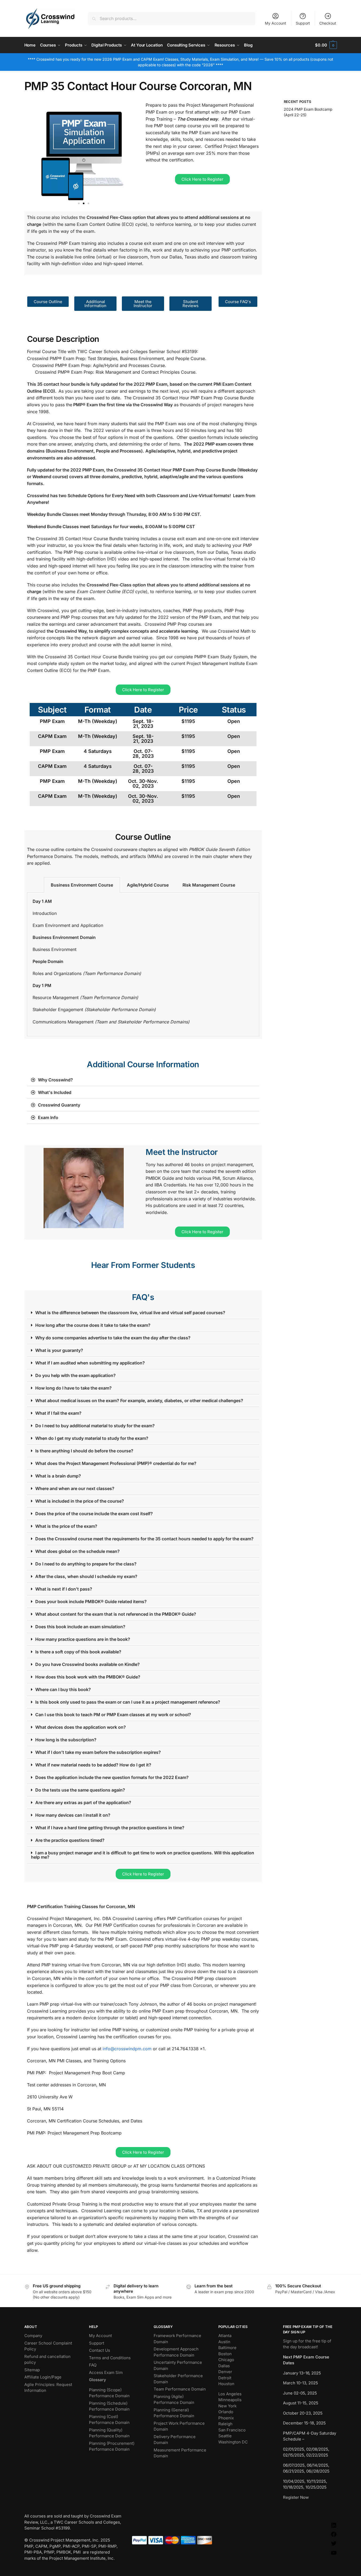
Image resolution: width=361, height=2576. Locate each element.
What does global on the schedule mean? (77, 1551)
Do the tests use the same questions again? (80, 1790)
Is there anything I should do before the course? (84, 1451)
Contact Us (100, 2350)
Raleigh (225, 2424)
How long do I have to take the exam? (73, 1388)
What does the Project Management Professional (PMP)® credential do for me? (116, 1463)
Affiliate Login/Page (43, 2377)
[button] (326, 45)
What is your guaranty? (59, 1350)
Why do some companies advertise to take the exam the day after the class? (113, 1338)
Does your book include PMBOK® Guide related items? (91, 1602)
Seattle (225, 2436)
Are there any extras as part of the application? (83, 1803)
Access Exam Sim (106, 2372)
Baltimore (227, 2348)
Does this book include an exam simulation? (80, 1627)
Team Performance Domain (180, 2389)
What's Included (55, 1092)
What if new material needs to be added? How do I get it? (93, 1765)
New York (227, 2406)
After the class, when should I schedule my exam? (86, 1576)
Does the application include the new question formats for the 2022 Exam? (112, 1777)
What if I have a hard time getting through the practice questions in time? (110, 1828)
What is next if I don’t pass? (64, 1589)
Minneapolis (230, 2400)
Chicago (226, 2360)
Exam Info (48, 1117)
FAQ (93, 2365)
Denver (225, 2372)
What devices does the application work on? (81, 1727)
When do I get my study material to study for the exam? (92, 1438)
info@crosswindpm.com (127, 2049)
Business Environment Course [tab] (82, 885)
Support (303, 23)
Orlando (226, 2412)
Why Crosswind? (55, 1080)
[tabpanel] (143, 964)
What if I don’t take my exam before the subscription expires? (98, 1752)
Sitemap (32, 2370)
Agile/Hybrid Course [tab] (148, 885)
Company (33, 2336)
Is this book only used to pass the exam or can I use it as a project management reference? (128, 1702)
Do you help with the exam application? (75, 1375)
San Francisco (232, 2430)
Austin (224, 2342)
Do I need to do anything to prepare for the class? (86, 1564)
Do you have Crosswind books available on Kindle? (88, 1664)
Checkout (328, 23)
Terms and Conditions (110, 2358)
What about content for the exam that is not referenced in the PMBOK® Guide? (116, 1614)
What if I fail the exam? (58, 1413)
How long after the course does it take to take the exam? (93, 1325)
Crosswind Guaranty (59, 1105)
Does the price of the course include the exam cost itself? (94, 1514)
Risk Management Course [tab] (209, 885)
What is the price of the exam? (66, 1526)
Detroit (225, 2378)
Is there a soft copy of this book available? (78, 1652)
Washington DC (233, 2442)
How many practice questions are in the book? (83, 1639)
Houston (226, 2384)
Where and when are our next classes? (75, 1488)
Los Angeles (230, 2394)
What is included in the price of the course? (80, 1501)
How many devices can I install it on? (73, 1815)
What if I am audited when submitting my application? (90, 1363)
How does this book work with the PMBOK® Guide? (88, 1677)
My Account (275, 23)
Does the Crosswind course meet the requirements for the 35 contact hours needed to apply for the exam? (144, 1539)
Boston (225, 2354)
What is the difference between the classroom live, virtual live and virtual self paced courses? (130, 1313)
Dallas (224, 2366)
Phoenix (226, 2418)
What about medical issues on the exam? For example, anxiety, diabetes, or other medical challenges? (139, 1401)
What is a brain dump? (58, 1476)
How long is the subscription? (66, 1740)
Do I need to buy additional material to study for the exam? (95, 1426)
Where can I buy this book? (63, 1689)
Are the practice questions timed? (70, 1840)
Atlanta (225, 2336)
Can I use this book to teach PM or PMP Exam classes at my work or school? (113, 1715)
